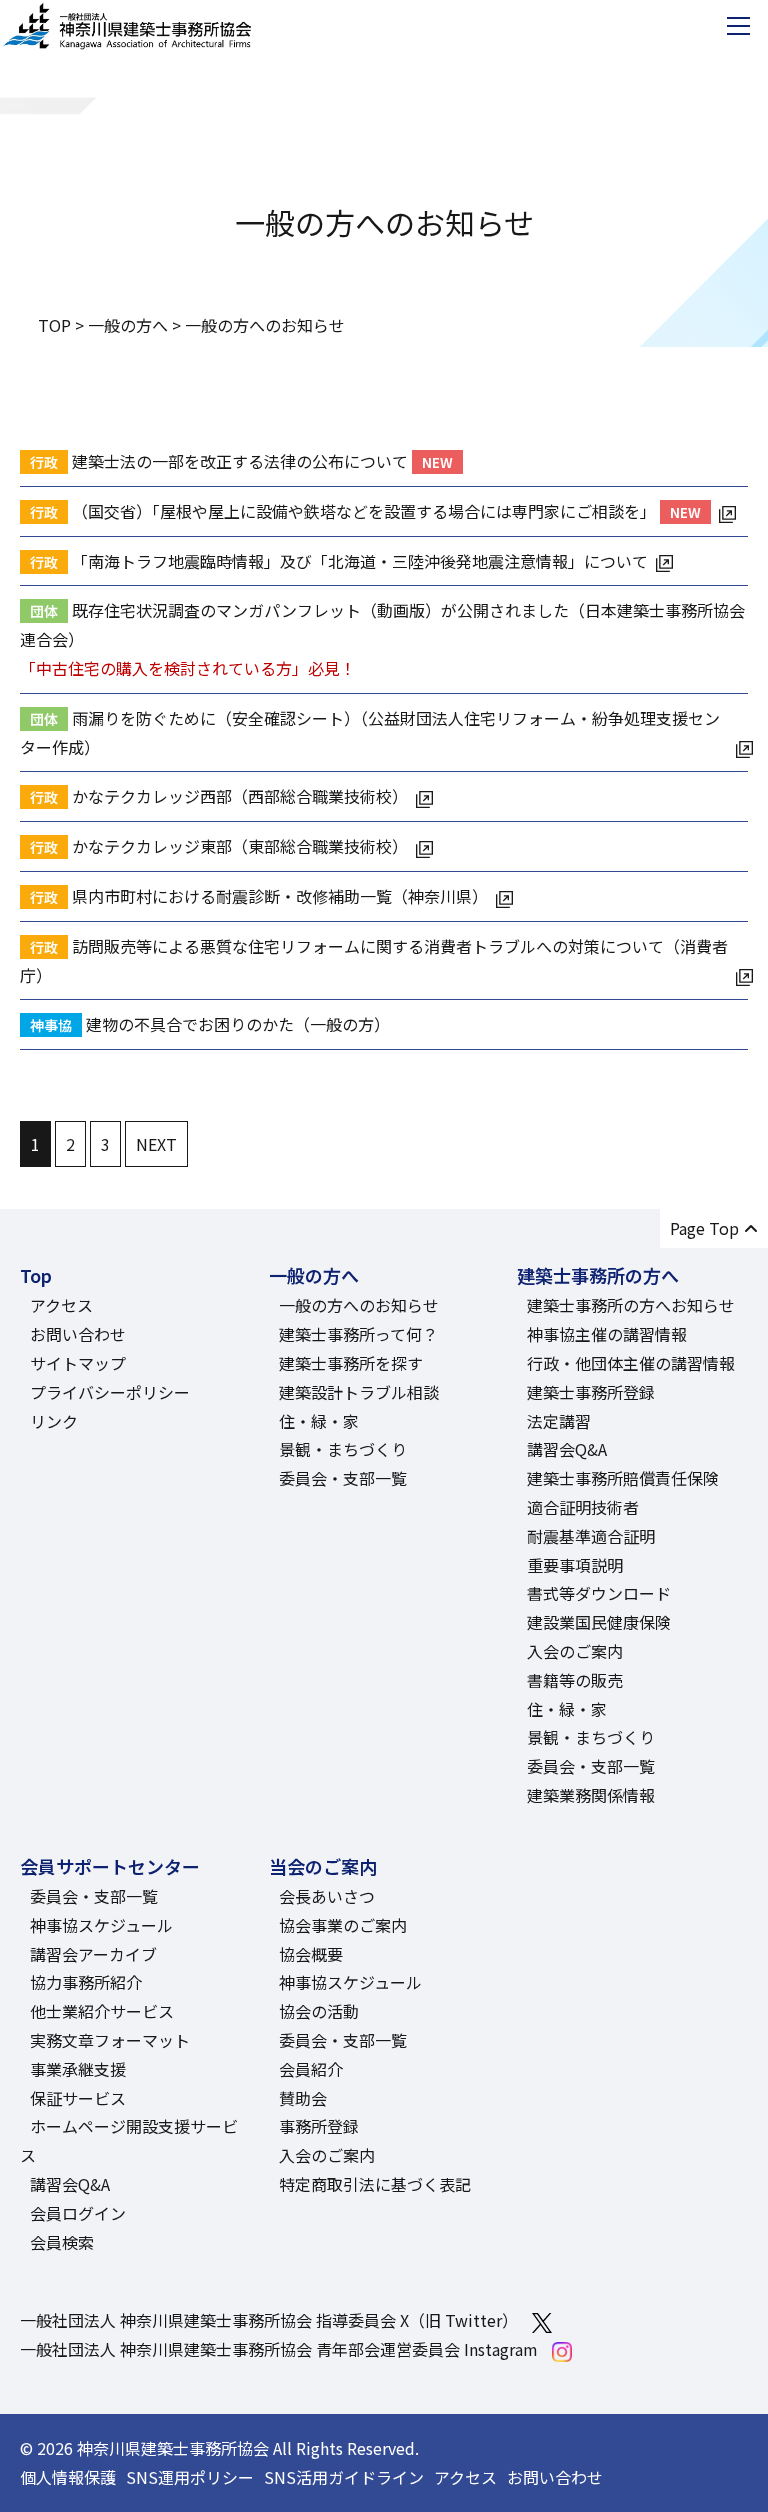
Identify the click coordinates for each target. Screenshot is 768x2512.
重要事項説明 (575, 1565)
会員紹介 (311, 2069)
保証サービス (78, 2098)
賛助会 (303, 2098)
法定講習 (559, 1421)
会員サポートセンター (110, 1866)
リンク (54, 1421)
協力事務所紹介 (86, 1982)
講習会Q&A (567, 1449)
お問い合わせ (78, 1334)
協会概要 (311, 1954)
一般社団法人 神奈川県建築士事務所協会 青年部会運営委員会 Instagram (279, 2349)
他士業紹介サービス (102, 2011)
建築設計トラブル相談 (359, 1392)
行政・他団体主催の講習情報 (631, 1363)
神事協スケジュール (101, 1925)
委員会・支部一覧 (343, 1478)
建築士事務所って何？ (358, 1334)
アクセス (61, 1305)
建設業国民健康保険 (599, 1622)
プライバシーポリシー (110, 1392)
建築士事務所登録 (591, 1392)
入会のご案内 (575, 1651)
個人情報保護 (68, 2477)
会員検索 (62, 2242)
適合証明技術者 (583, 1507)
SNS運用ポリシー (190, 2477)
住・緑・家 (319, 1421)
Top (36, 1275)
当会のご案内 (323, 1866)
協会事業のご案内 (343, 1925)
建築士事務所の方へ (598, 1275)
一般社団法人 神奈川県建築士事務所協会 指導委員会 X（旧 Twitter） (269, 2320)
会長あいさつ (327, 1896)
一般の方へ (314, 1275)
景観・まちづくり (343, 1449)
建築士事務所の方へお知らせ (631, 1305)
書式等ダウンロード (599, 1593)
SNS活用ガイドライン (344, 2477)
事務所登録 (319, 2126)
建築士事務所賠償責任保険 (623, 1478)
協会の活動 (319, 2011)
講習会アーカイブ (93, 1954)
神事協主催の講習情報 (607, 1334)
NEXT (156, 1144)
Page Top (704, 1228)
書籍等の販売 (575, 1680)
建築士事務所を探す (351, 1363)
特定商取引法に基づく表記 (375, 2184)
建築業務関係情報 (591, 1795)
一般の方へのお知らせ (359, 1305)
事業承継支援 (78, 2069)
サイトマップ (78, 1363)
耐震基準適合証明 (591, 1536)
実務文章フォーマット (110, 2040)
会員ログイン (78, 2213)
